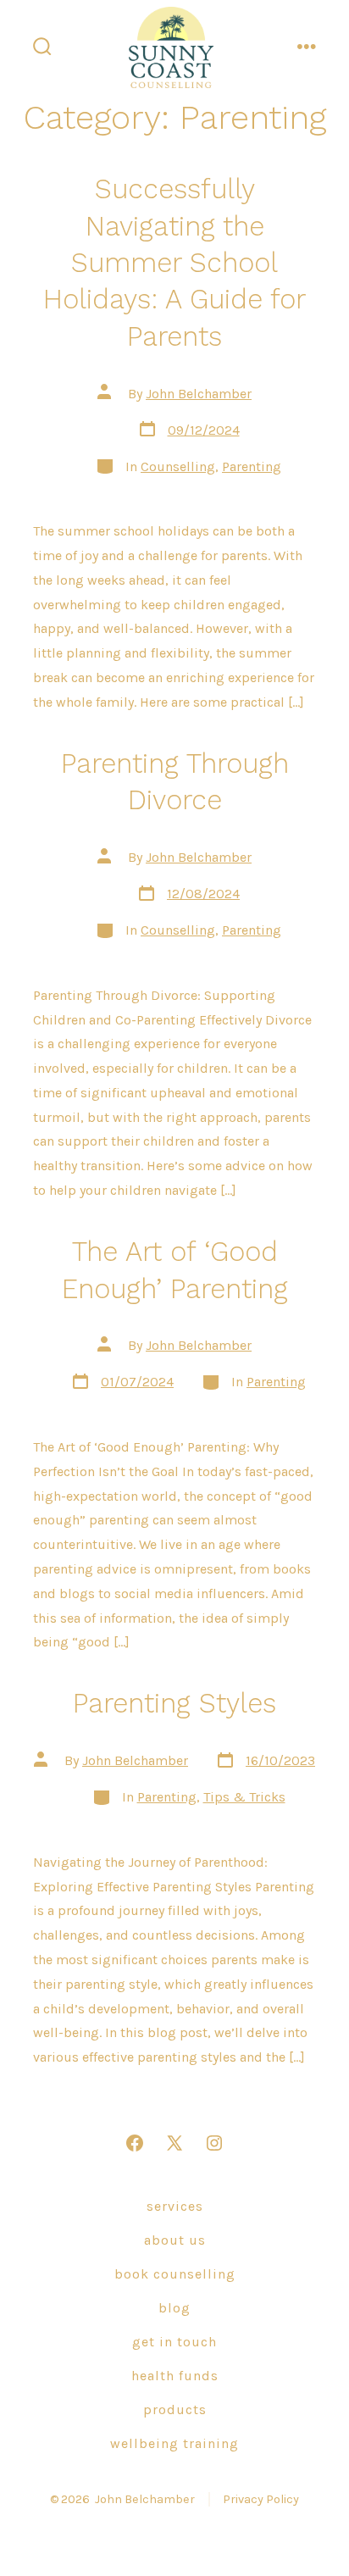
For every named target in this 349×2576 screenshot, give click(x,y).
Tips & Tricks (244, 1797)
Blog (174, 2308)
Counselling (178, 466)
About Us (175, 2240)
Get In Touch (174, 2342)
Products (175, 2409)
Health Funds (175, 2376)
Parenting (252, 466)
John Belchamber (199, 394)
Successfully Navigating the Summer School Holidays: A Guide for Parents (174, 263)
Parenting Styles (174, 1703)
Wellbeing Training (174, 2443)
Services (175, 2206)
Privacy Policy (261, 2499)
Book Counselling (175, 2274)
